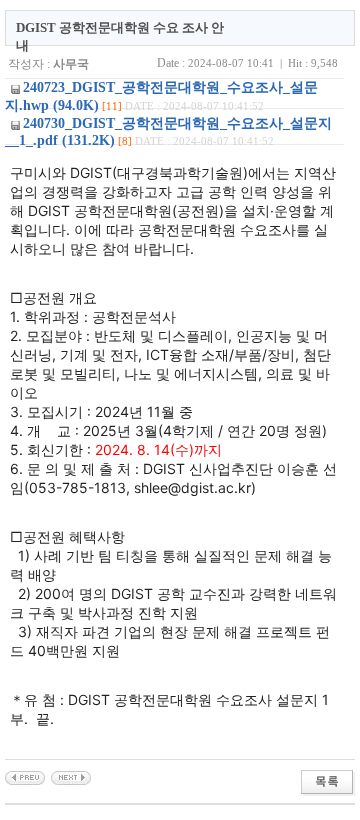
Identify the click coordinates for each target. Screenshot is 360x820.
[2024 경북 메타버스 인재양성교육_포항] (71, 777)
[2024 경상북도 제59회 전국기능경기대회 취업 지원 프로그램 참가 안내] (25, 777)
